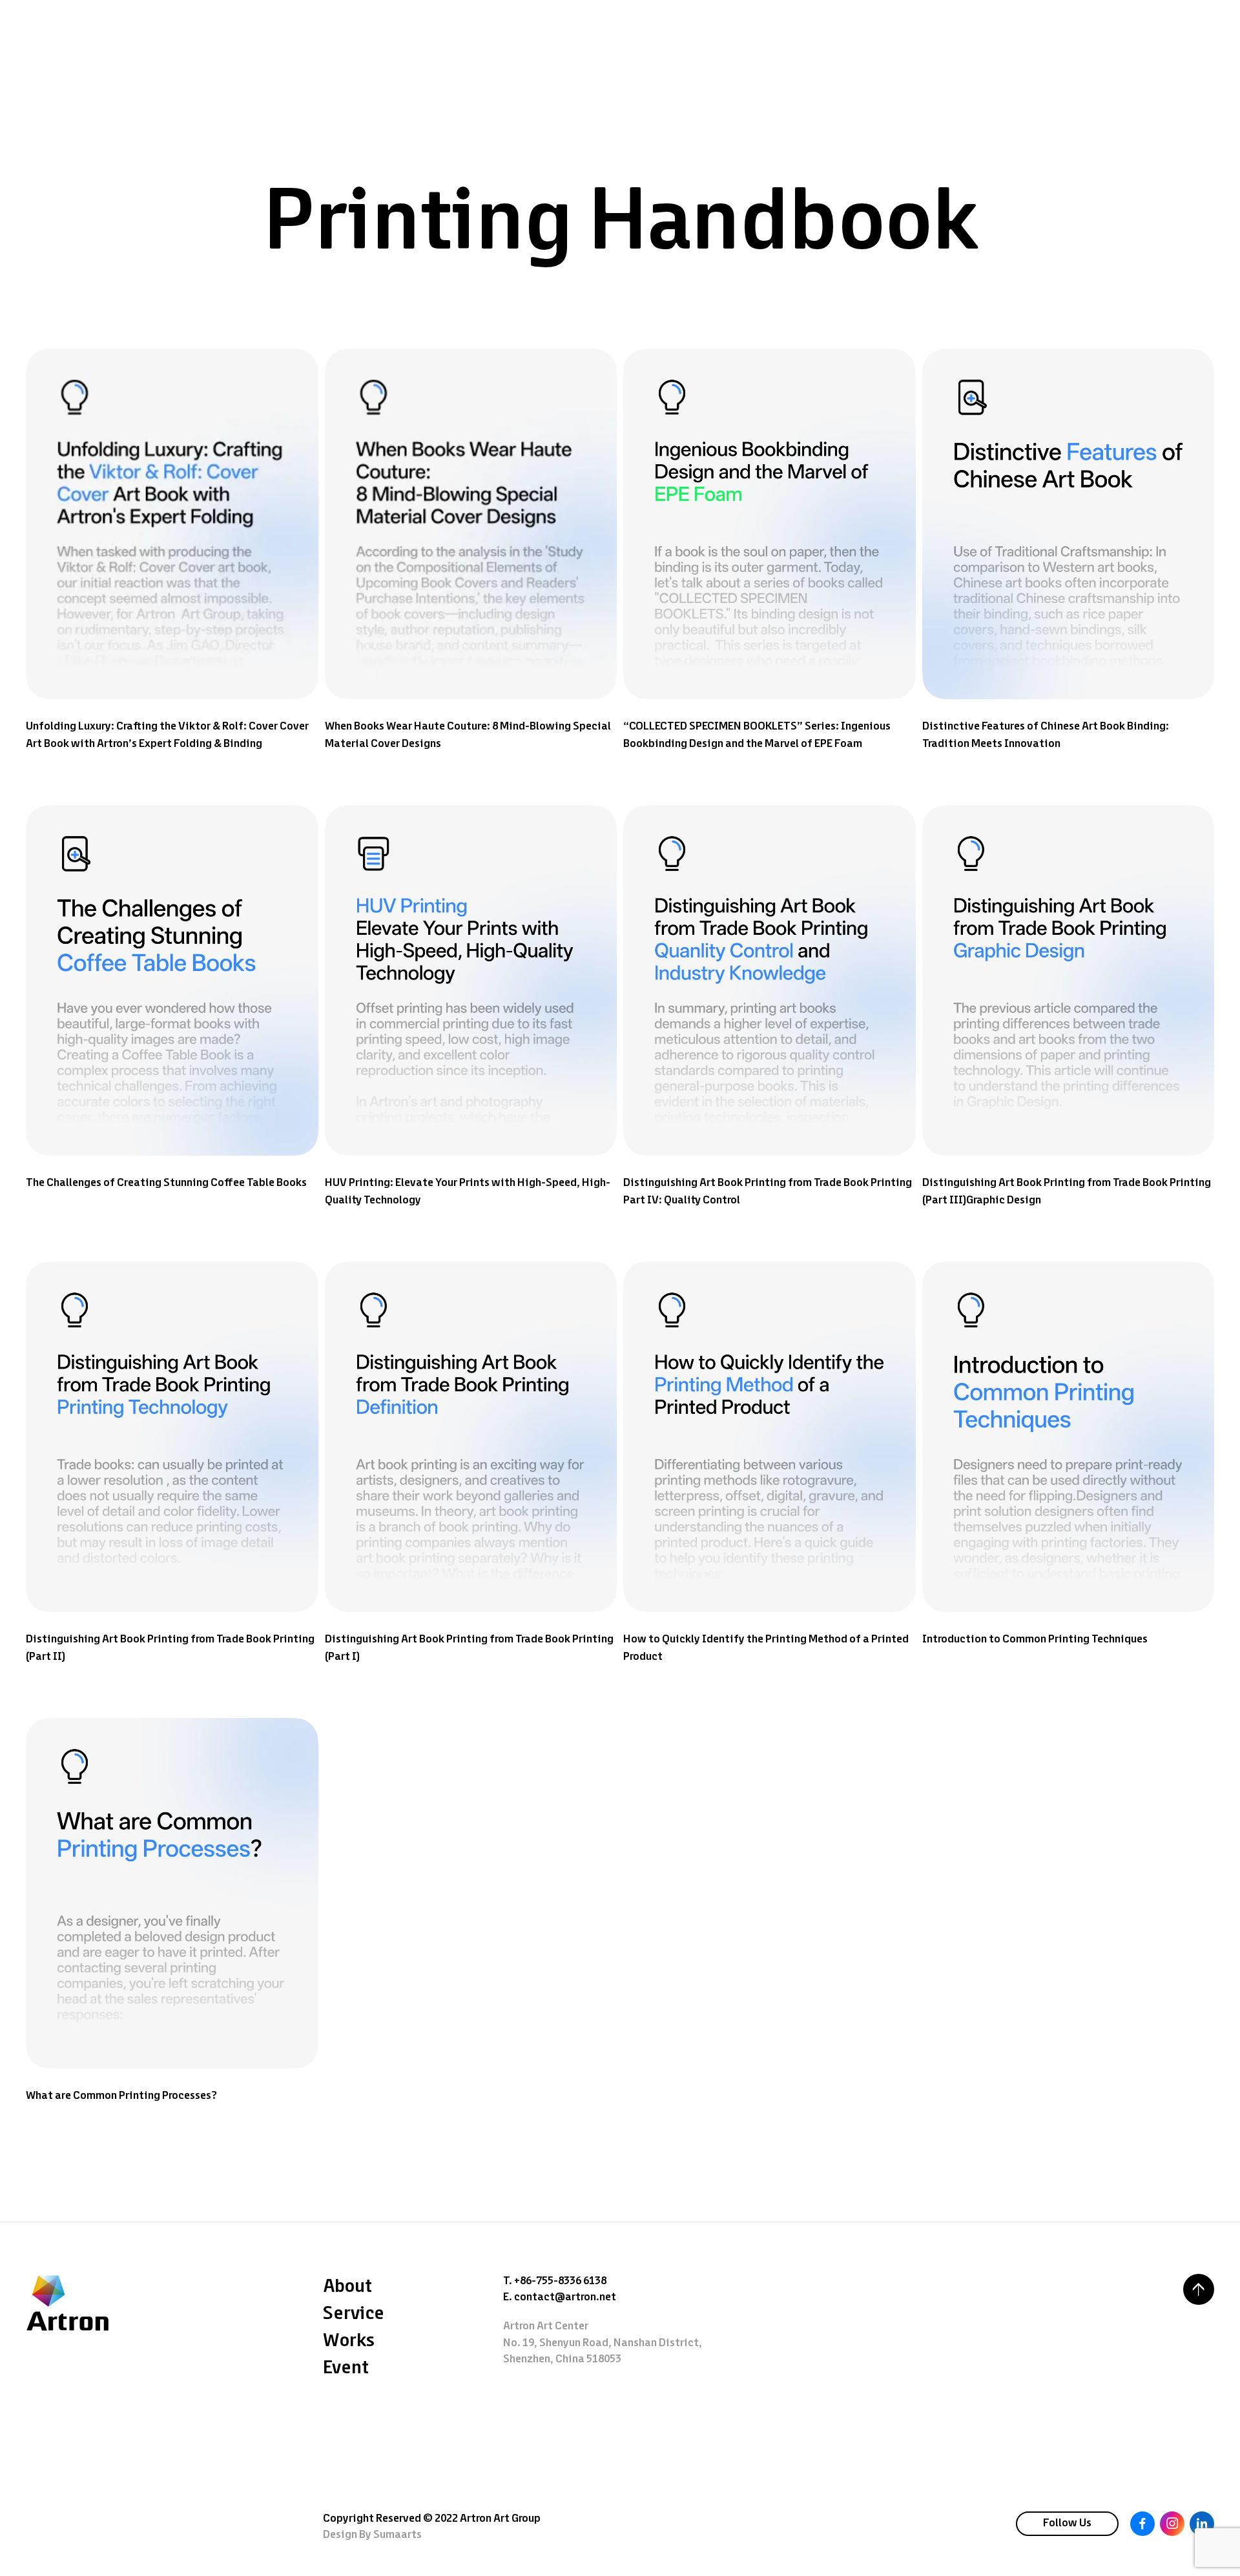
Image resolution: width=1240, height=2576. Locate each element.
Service (354, 2314)
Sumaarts (398, 2535)
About (347, 2287)
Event (346, 2368)
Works (349, 2341)
